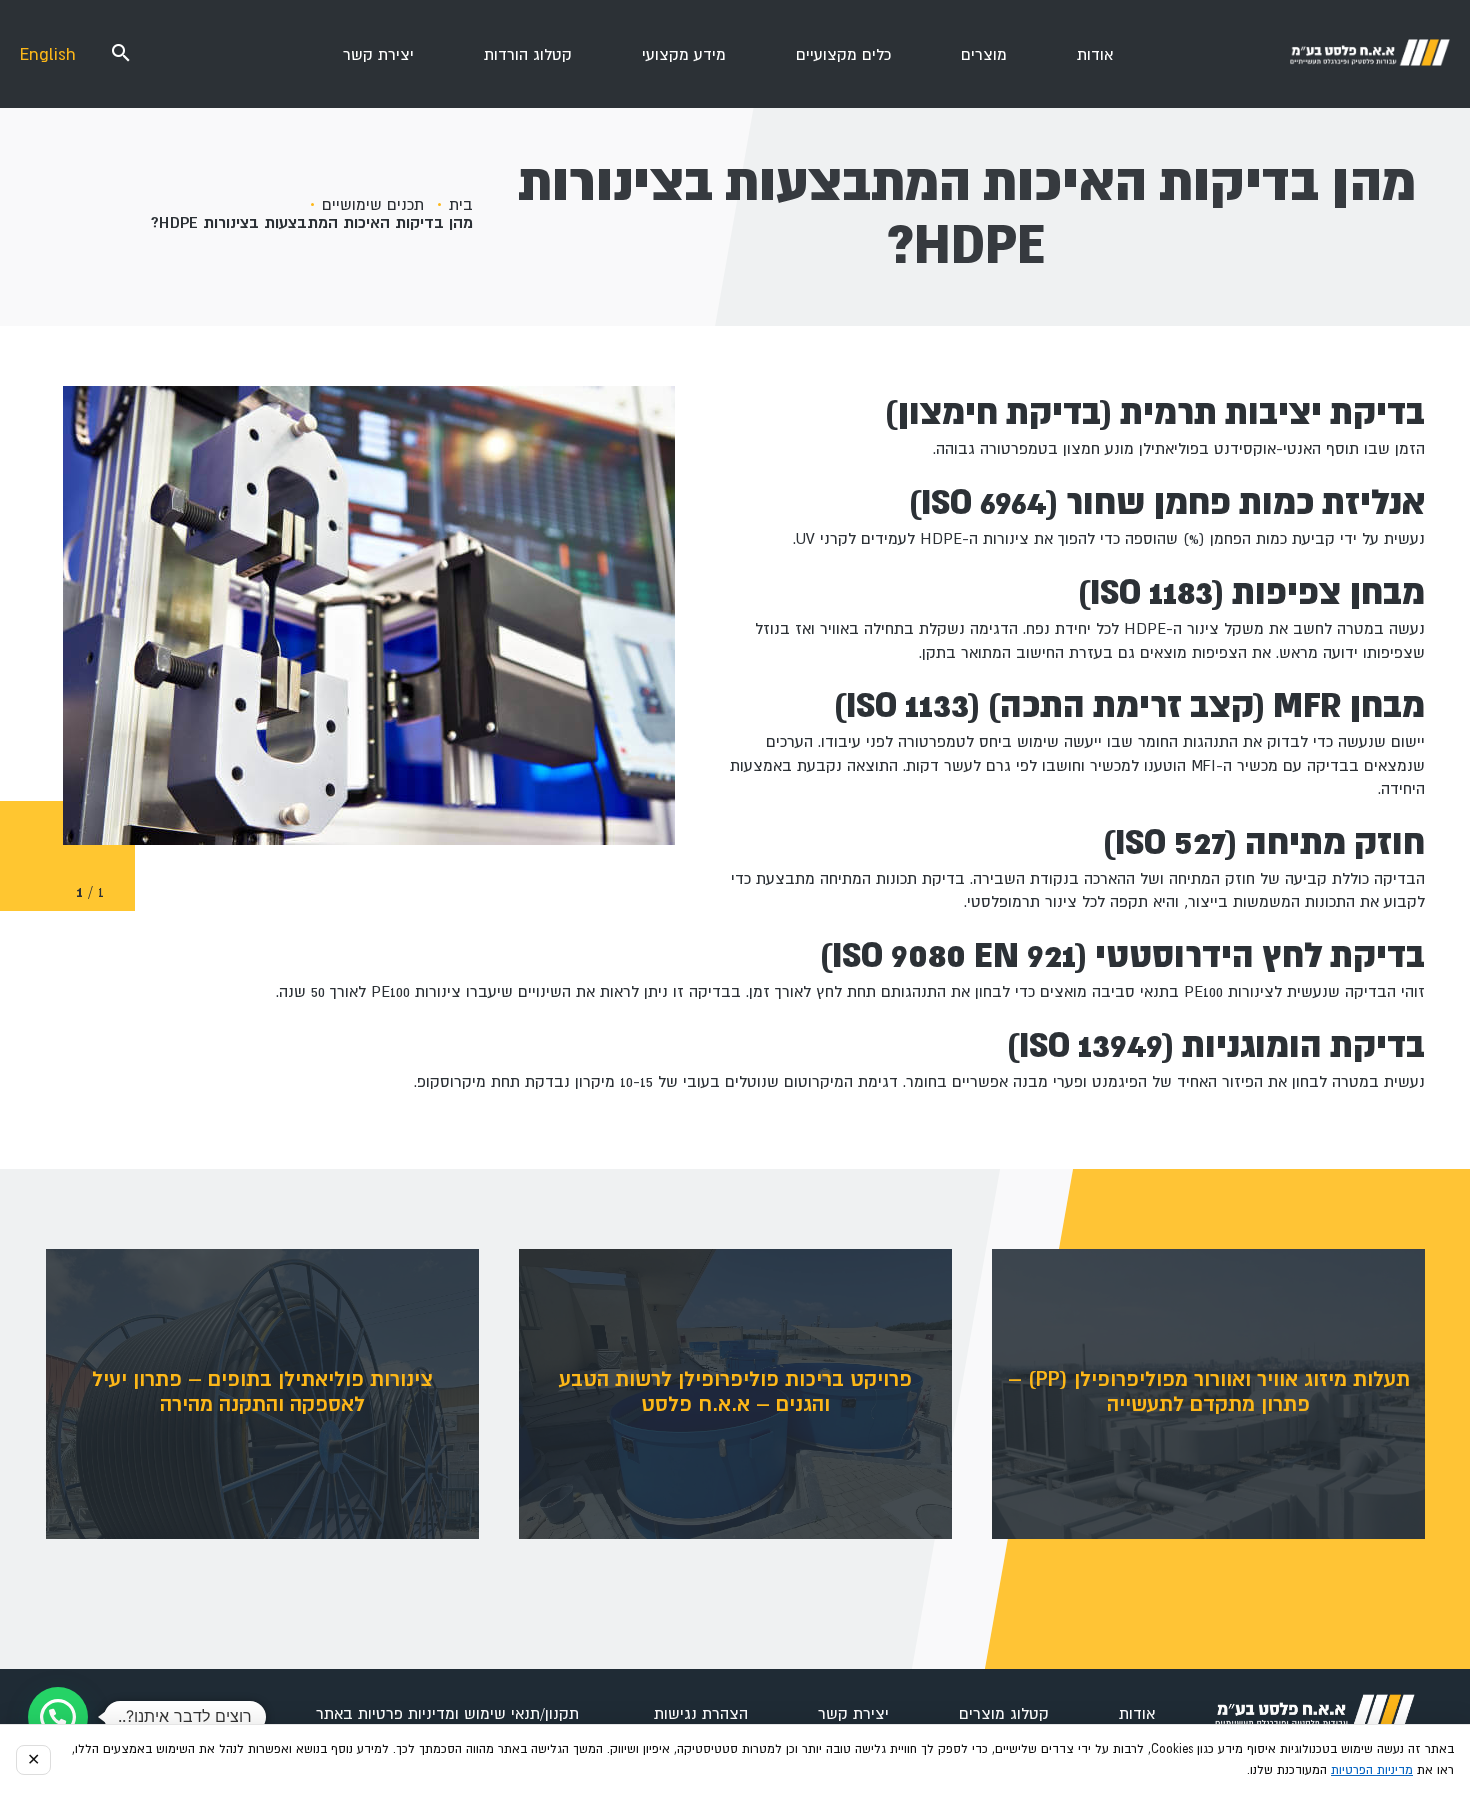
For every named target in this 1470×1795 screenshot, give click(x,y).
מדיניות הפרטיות (1372, 1770)
